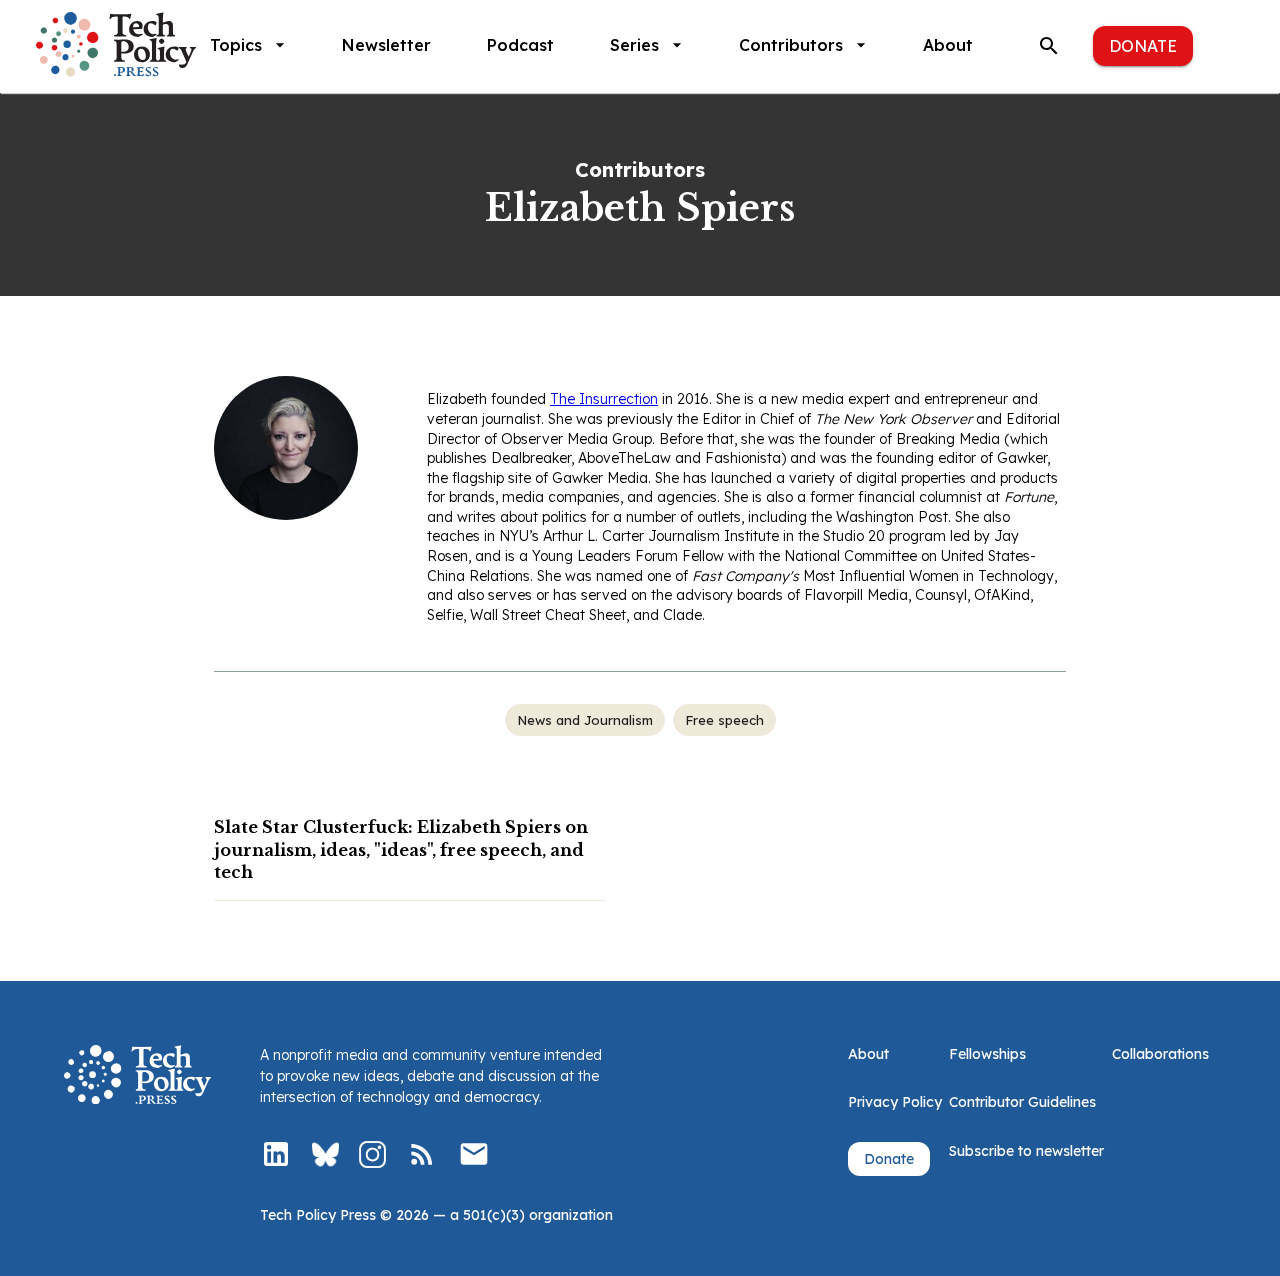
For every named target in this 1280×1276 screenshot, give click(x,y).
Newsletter (386, 45)
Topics (236, 45)
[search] (1049, 46)
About (948, 45)
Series (634, 45)
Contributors (791, 45)
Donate (1143, 46)
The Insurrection (604, 399)
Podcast (520, 45)
